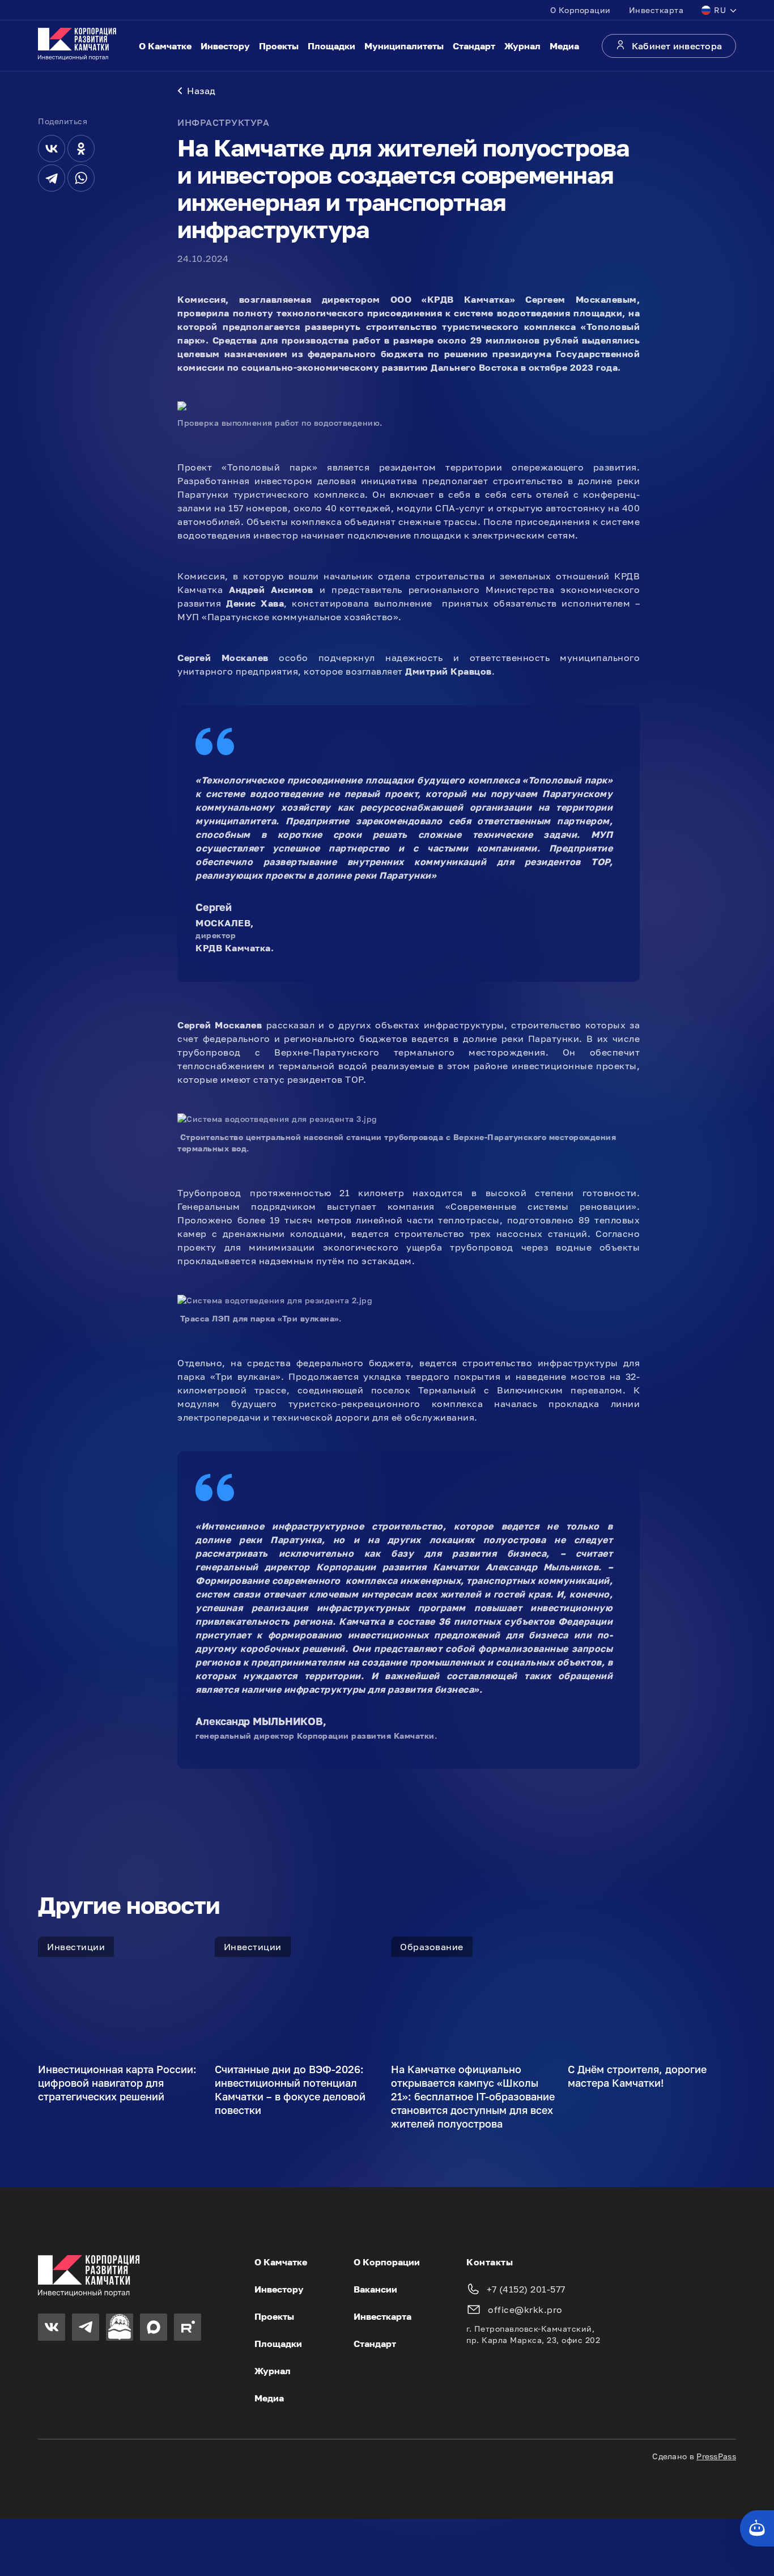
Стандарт (474, 46)
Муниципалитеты (404, 46)
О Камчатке (165, 46)
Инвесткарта (656, 10)
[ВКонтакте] (52, 149)
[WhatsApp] (81, 178)
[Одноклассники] (81, 149)
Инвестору (225, 46)
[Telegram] (52, 178)
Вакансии (375, 2289)
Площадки (331, 46)
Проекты (279, 46)
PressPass (716, 2456)
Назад (201, 91)
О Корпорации (580, 10)
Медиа (564, 46)
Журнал (522, 46)
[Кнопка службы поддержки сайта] (757, 2528)
